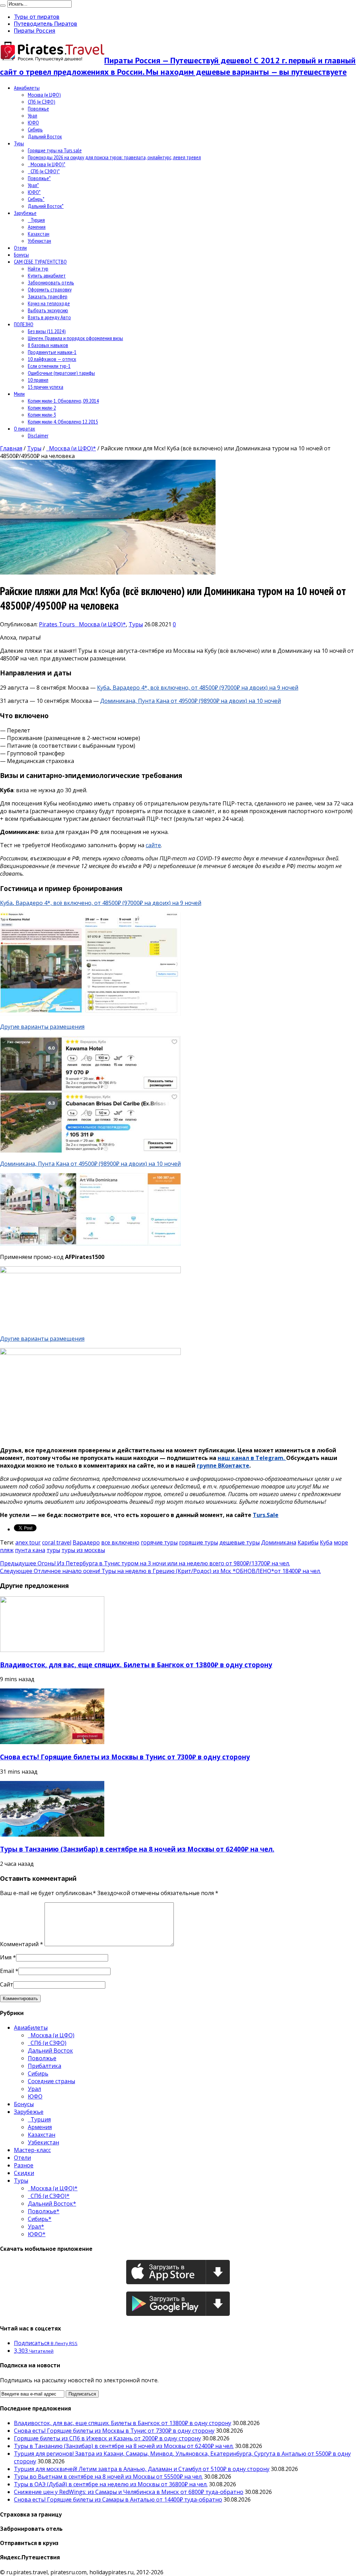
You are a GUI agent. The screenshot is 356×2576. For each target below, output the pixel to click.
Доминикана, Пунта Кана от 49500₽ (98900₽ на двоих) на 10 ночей (191, 701)
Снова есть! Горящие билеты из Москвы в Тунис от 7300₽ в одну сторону (125, 1757)
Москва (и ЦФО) (44, 95)
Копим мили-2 (42, 408)
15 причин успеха (46, 387)
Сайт (7, 1984)
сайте (153, 845)
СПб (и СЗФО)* (44, 171)
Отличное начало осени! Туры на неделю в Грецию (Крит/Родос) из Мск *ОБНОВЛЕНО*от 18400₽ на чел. (160, 1571)
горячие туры (159, 1542)
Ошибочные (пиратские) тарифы (61, 373)
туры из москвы (83, 1550)
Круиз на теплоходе (49, 303)
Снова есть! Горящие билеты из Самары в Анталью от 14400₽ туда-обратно (118, 2499)
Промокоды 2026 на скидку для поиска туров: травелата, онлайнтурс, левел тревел (114, 157)
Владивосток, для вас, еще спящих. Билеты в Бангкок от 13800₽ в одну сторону (136, 1665)
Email (7, 1971)
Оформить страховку (50, 289)
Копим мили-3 (42, 415)
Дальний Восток (45, 136)
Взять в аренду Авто (49, 317)
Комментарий (22, 1944)
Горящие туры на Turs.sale (55, 150)
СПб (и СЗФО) (42, 102)
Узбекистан (39, 241)
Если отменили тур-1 (49, 366)
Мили (19, 394)
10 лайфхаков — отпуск (52, 359)
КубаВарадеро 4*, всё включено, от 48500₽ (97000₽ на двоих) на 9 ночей (198, 688)
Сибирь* (36, 199)
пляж (7, 1550)
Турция (36, 220)
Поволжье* (39, 178)
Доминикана (279, 1542)
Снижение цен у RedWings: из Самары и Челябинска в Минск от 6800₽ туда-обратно (129, 2492)
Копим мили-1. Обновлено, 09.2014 (63, 401)
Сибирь (35, 129)
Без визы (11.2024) (47, 331)
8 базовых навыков (48, 345)
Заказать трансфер (48, 296)
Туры (19, 143)
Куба (326, 1542)
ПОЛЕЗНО (24, 324)
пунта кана (30, 1550)
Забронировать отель (51, 282)
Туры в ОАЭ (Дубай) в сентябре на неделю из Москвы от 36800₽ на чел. (111, 2484)
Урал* (33, 185)
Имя (6, 1957)
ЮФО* (34, 192)
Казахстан (39, 234)
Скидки (24, 2173)
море (341, 1542)
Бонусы (21, 255)
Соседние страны (51, 2081)
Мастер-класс (32, 2150)
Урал (33, 115)
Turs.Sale (266, 1515)
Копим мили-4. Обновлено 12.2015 (63, 422)
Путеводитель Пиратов (46, 24)
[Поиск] (3, 6)
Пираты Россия (35, 31)
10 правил (38, 380)
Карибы (308, 1542)
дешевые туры (240, 1542)
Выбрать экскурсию (48, 310)
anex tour (28, 1542)
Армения (37, 227)
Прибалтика (44, 2066)
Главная (11, 448)
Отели (20, 248)
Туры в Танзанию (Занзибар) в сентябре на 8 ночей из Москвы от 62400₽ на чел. (137, 1849)
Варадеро (86, 1542)
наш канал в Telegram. (252, 1458)
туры (53, 1550)
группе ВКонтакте (223, 1466)
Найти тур (38, 268)
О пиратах (25, 428)
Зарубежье (25, 213)
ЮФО (33, 122)
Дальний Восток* (46, 206)
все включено (120, 1542)
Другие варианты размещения (42, 1027)
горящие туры (199, 1542)
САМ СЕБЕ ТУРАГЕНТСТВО (40, 262)
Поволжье (38, 109)
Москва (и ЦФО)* (47, 164)
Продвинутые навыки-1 (52, 352)
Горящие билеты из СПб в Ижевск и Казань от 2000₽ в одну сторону (107, 2438)
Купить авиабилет (47, 275)
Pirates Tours (58, 624)
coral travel (57, 1542)
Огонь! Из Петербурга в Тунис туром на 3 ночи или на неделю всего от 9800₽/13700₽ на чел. (145, 1563)
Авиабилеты (27, 88)
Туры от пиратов (37, 17)
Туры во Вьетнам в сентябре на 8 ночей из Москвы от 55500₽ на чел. (108, 2477)
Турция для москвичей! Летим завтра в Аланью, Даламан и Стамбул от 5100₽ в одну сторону (142, 2469)
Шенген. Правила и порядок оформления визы (75, 338)
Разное (24, 2165)
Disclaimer (38, 435)
